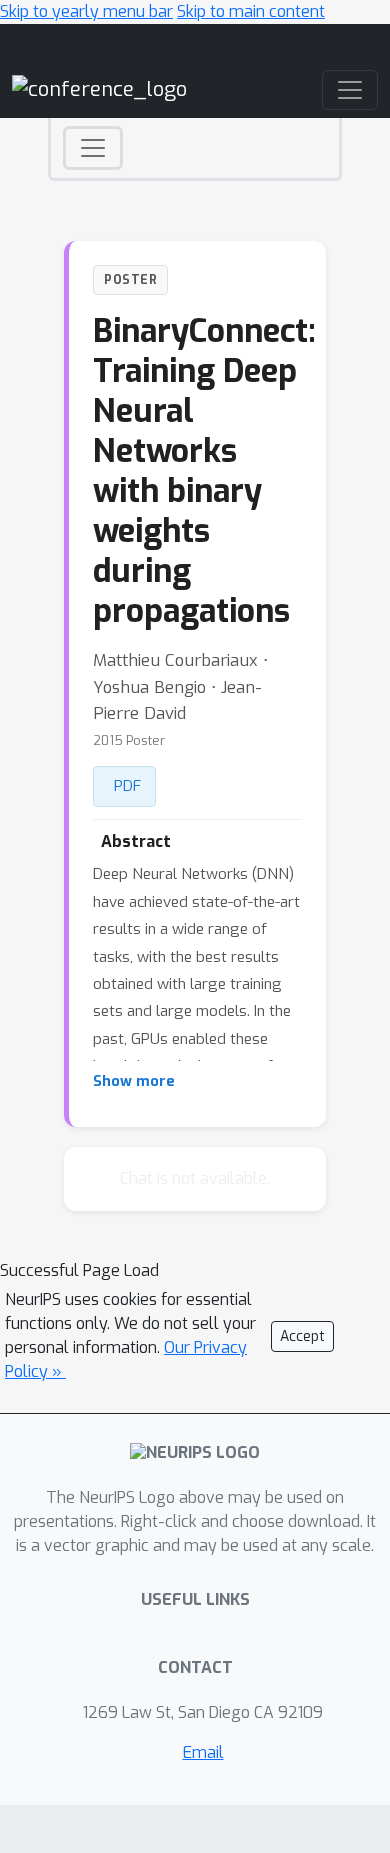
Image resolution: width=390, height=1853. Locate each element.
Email (203, 1752)
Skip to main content (251, 11)
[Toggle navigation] (93, 148)
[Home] (99, 88)
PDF (127, 786)
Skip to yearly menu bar (86, 11)
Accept (302, 1336)
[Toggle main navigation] (350, 90)
